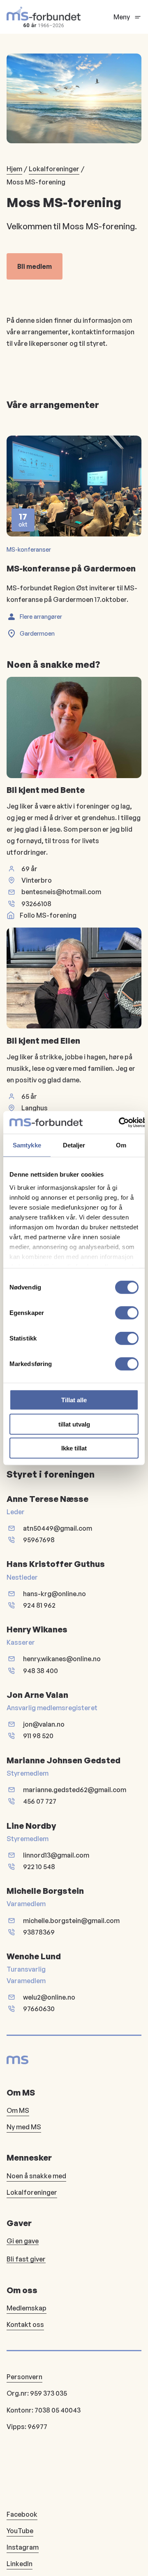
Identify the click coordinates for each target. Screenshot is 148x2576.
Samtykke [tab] (27, 1145)
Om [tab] (121, 1145)
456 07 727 (40, 1801)
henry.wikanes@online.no (62, 1659)
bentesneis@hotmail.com (61, 892)
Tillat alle (74, 1400)
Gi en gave (23, 2241)
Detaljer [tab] (74, 1145)
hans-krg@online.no (54, 1594)
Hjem (14, 169)
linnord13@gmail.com (56, 1855)
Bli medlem (35, 266)
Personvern (24, 2377)
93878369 (39, 1932)
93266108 (36, 904)
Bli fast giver (26, 2259)
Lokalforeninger (54, 169)
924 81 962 (39, 1605)
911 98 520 (38, 1736)
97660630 (39, 2009)
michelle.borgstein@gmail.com (71, 1921)
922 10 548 (39, 1867)
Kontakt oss (25, 2324)
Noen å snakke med (36, 2176)
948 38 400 (40, 1671)
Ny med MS (24, 2127)
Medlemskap (27, 2308)
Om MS (18, 2110)
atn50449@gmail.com (58, 1528)
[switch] (127, 1313)
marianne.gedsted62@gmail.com (75, 1790)
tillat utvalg (74, 1424)
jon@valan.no (44, 1724)
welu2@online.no (49, 1997)
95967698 (39, 1540)
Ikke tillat (74, 1448)
